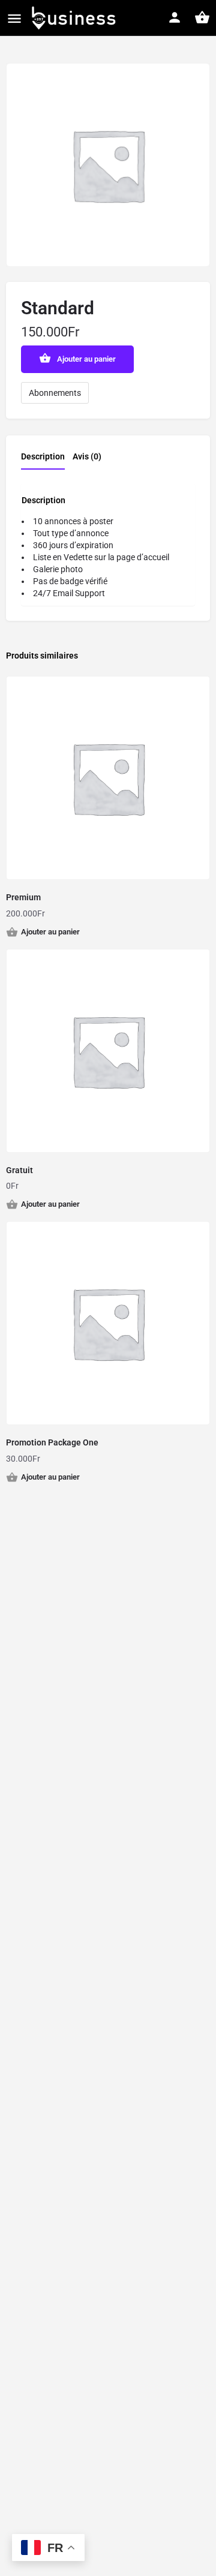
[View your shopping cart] (202, 17)
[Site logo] (74, 18)
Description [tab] (43, 456)
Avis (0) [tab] (87, 456)
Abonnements (55, 393)
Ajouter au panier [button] (50, 932)
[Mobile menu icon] (14, 18)
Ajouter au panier (86, 359)
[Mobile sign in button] (175, 17)
